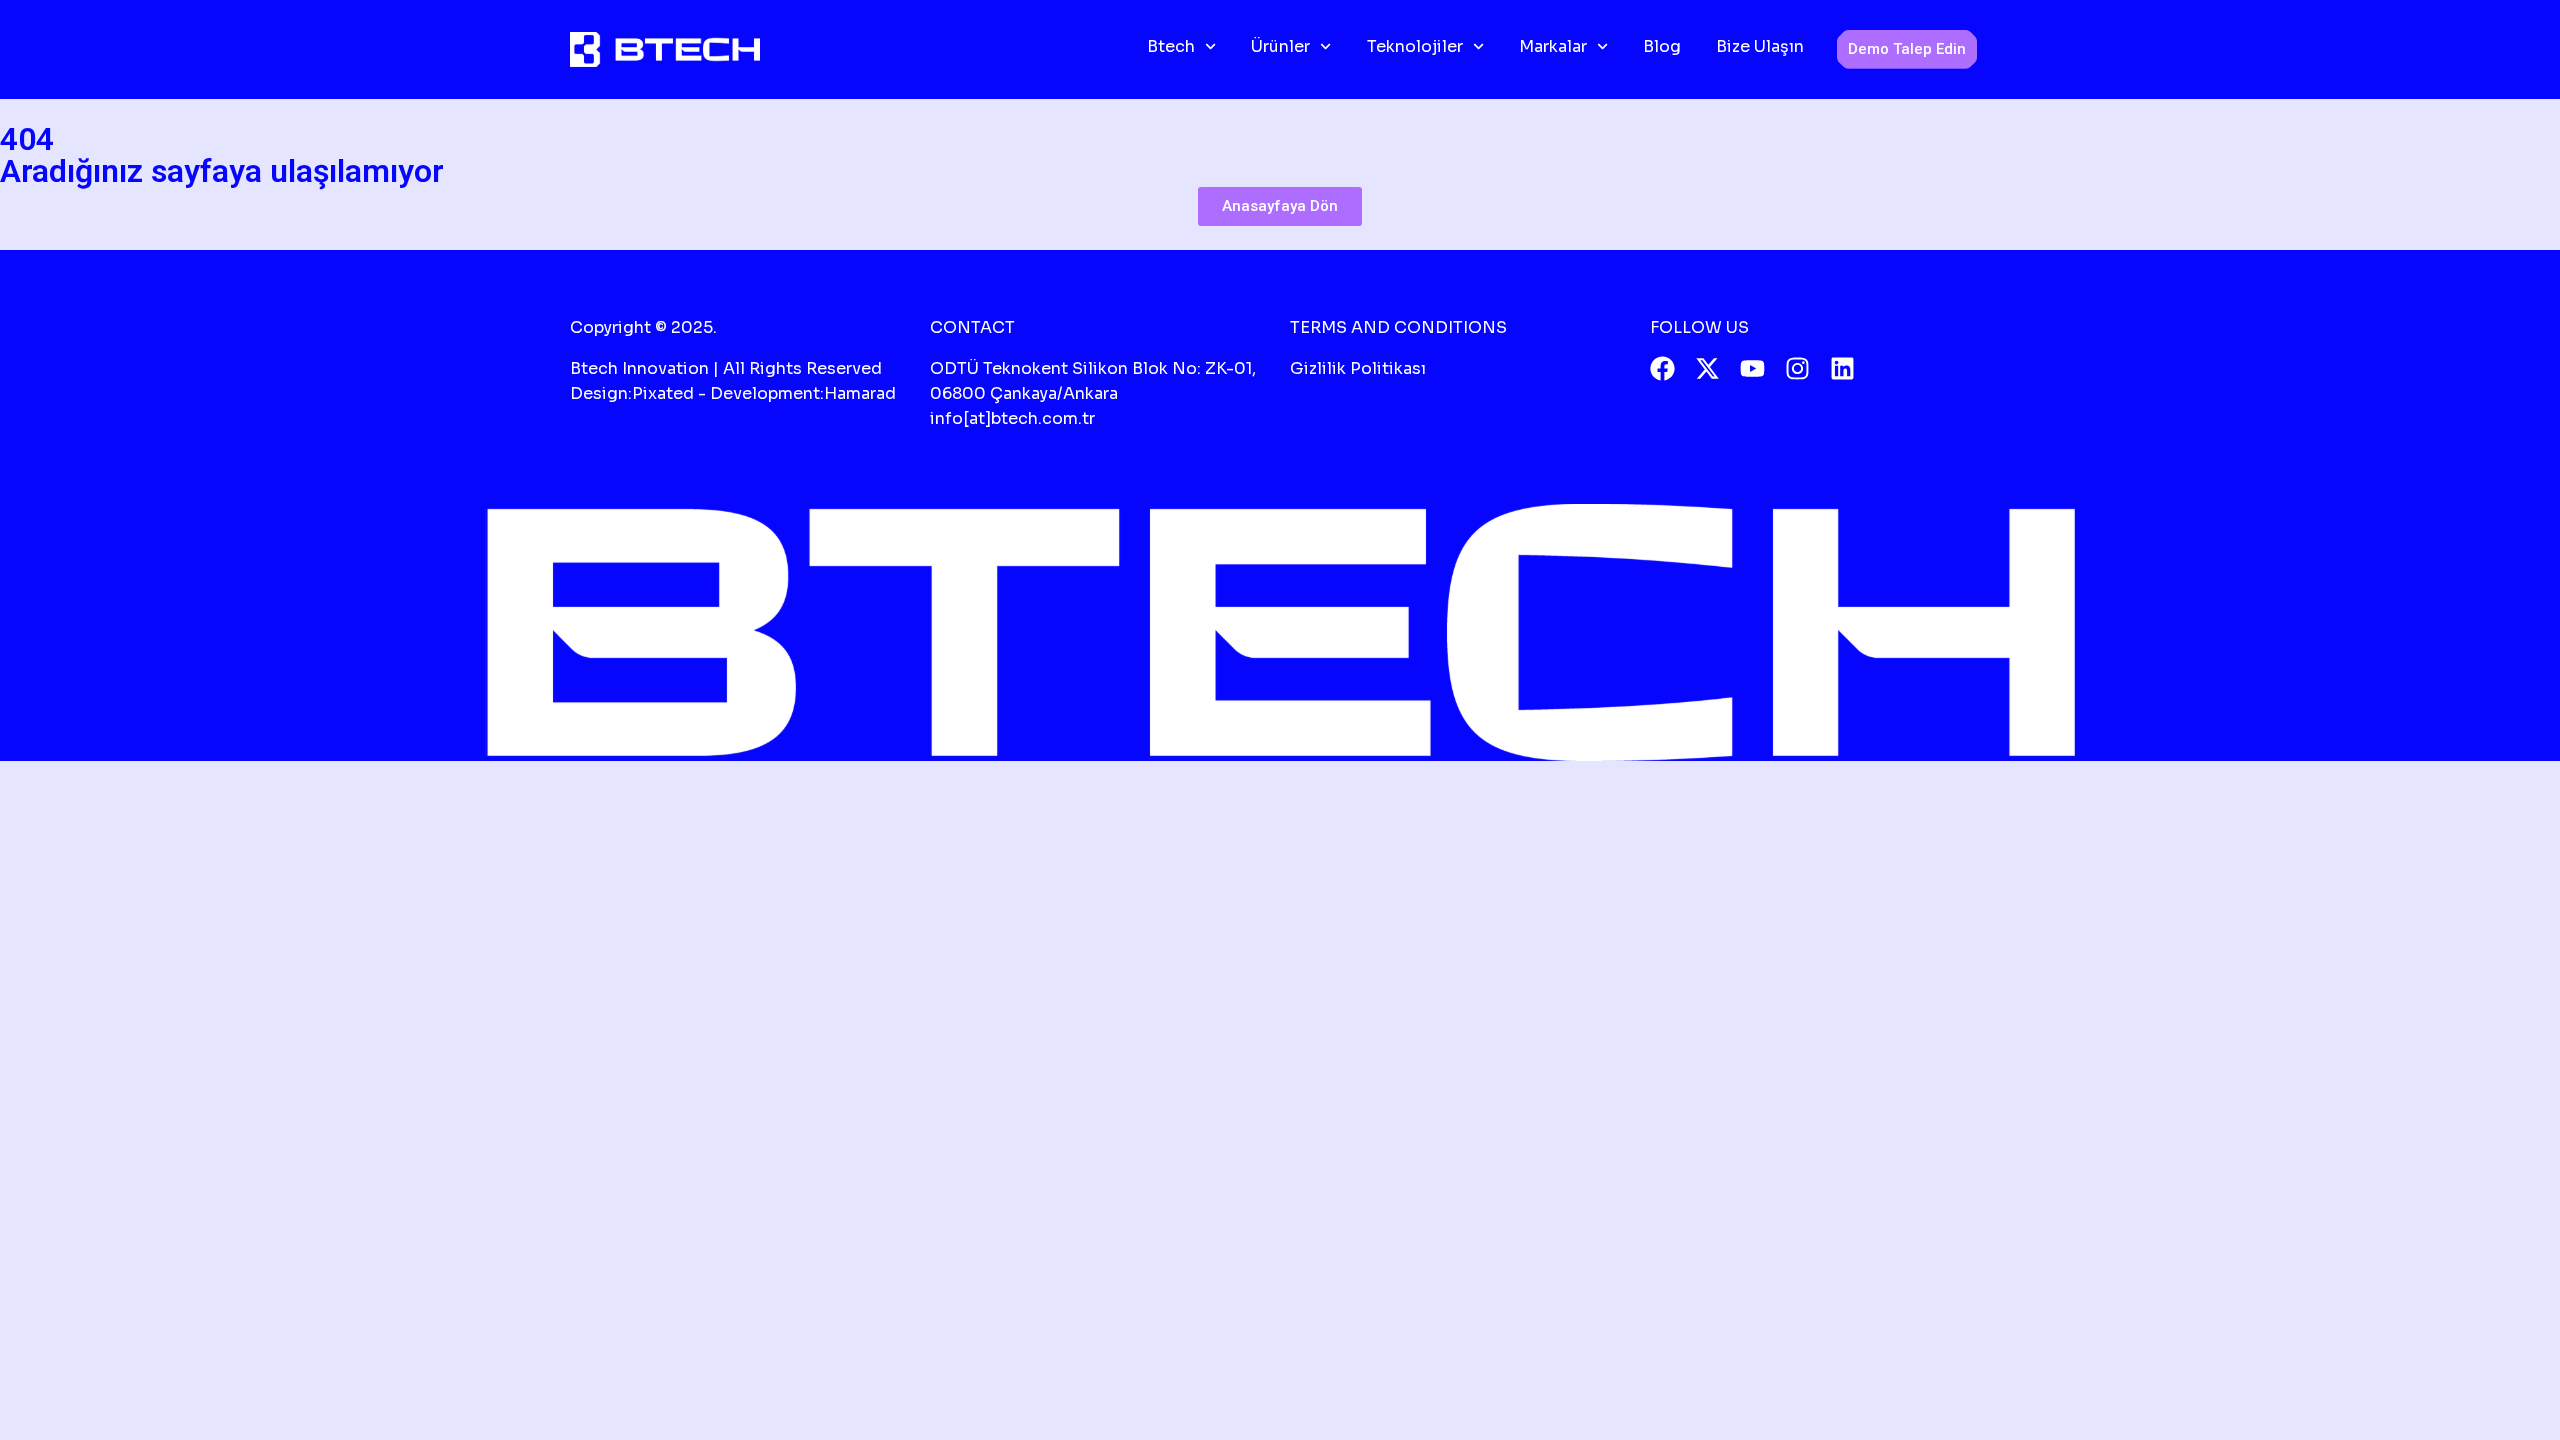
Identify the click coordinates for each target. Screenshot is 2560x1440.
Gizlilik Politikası (1358, 368)
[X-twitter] (1707, 368)
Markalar (1553, 46)
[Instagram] (1797, 368)
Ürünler (1280, 46)
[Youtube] (1752, 368)
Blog (1662, 46)
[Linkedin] (1842, 368)
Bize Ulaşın (1760, 46)
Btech (1171, 46)
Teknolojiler (1415, 46)
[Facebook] (1662, 368)
